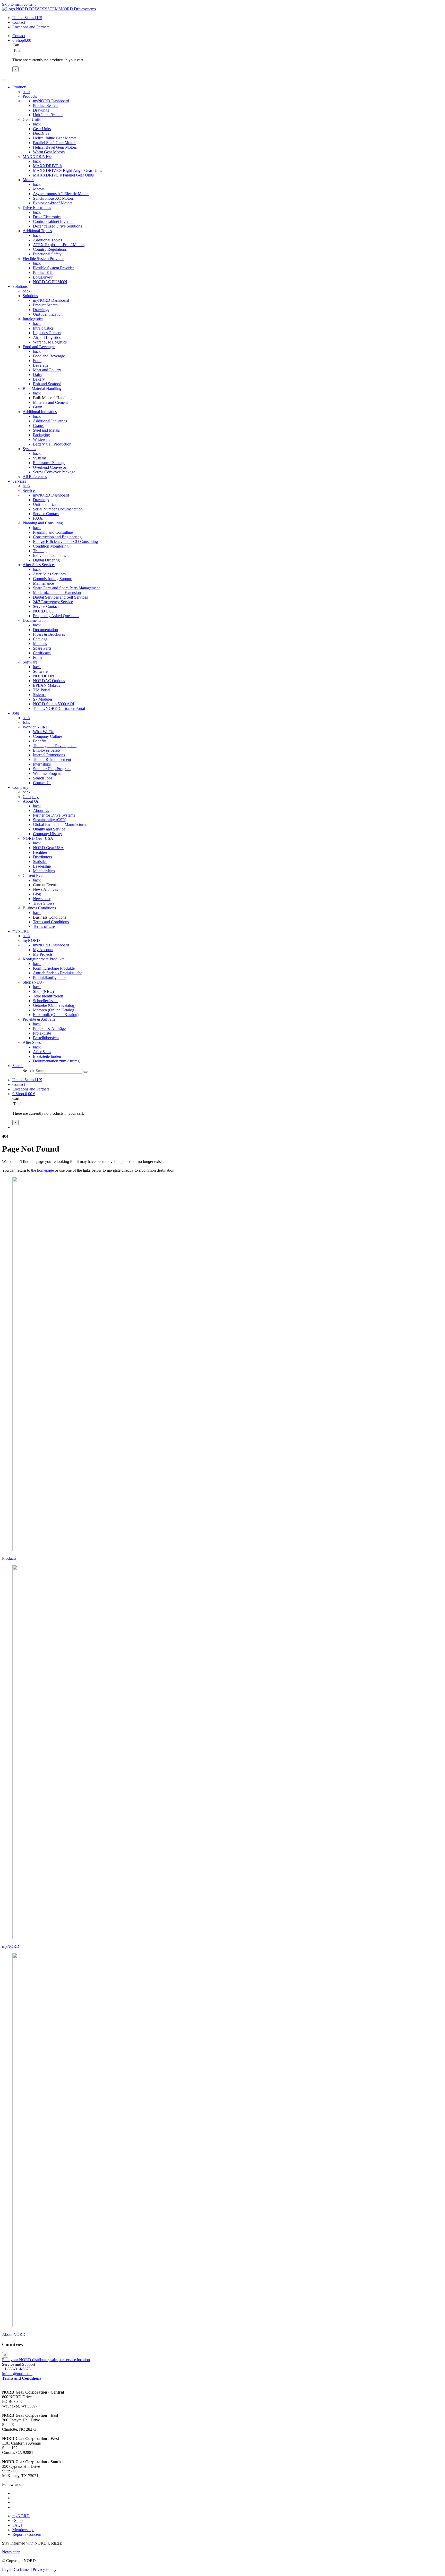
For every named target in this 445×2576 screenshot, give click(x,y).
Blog (37, 894)
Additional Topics (37, 231)
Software (30, 662)
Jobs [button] (16, 713)
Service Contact (46, 514)
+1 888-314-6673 (16, 2369)
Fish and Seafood (47, 384)
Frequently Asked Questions (56, 616)
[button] (18, 1066)
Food (37, 361)
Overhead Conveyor (50, 467)
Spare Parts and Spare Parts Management (66, 588)
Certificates (42, 653)
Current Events (35, 875)
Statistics (40, 862)
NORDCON (44, 676)
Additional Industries (40, 412)
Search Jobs (43, 778)
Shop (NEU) (33, 982)
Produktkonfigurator (49, 977)
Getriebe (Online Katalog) (54, 1005)
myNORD (31, 940)
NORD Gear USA (38, 838)
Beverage (41, 365)
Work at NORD (36, 727)
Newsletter (42, 899)
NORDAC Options (49, 681)
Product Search (45, 106)
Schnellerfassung (47, 1001)
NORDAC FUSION (50, 282)
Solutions (30, 296)
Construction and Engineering (57, 537)
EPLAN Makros (46, 685)
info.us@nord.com (17, 2374)
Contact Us (42, 783)
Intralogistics (33, 319)
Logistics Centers (47, 333)
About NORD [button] (14, 2334)
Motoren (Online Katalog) (54, 1010)
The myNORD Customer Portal (59, 708)
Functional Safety (47, 254)
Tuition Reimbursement (52, 760)
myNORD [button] (21, 931)
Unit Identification (48, 115)
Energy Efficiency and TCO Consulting (65, 542)
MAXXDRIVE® (37, 157)
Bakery (39, 379)
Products (30, 96)
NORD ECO (44, 611)
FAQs (38, 518)
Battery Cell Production (52, 444)
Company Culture (48, 736)
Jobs (26, 722)
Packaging (41, 435)
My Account (43, 950)
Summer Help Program (52, 769)
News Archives (45, 889)
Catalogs (40, 639)
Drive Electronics (37, 208)
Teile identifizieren (48, 996)
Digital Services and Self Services (60, 597)
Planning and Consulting (43, 523)
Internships (42, 764)
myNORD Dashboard (51, 101)
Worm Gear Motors (49, 152)
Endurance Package (49, 463)
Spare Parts (42, 648)
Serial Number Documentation (58, 509)
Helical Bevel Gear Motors (55, 147)
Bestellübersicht (46, 1038)
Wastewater (42, 439)
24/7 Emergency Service (53, 602)
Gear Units (32, 119)
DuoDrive (41, 133)
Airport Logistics (47, 337)
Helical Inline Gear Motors (55, 138)
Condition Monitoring (51, 546)
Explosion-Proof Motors (53, 203)
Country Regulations (50, 249)
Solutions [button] (20, 286)
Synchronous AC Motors (53, 198)
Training (40, 551)
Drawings (41, 110)
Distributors (42, 857)
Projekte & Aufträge (39, 1019)
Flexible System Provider (43, 259)
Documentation (35, 620)
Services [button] (19, 481)
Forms (38, 657)
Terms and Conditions (51, 922)
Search (28, 1071)
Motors (28, 180)
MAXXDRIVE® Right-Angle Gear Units (67, 170)
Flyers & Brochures (49, 634)
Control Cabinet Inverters (54, 221)
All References (35, 477)
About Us (31, 801)
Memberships (44, 871)
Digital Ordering (46, 560)
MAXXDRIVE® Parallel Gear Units (63, 175)
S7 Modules (43, 699)
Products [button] (19, 87)
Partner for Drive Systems (54, 815)
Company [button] (20, 787)
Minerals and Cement (50, 402)
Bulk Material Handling (42, 388)
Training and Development (55, 746)
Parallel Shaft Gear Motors (55, 143)
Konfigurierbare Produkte (44, 959)
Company (31, 797)
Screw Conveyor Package (54, 472)
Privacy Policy (45, 2569)
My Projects (43, 954)
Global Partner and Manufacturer (60, 824)
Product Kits (43, 272)
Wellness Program (48, 773)
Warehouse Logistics (50, 342)
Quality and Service (49, 829)
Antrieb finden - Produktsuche (58, 973)
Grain (38, 407)
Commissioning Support (53, 579)
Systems (29, 449)
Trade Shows (44, 903)
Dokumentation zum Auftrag (56, 1061)
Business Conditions (39, 908)
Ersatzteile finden (47, 1056)
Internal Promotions (49, 755)
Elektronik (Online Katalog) (56, 1015)
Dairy (38, 375)
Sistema (39, 695)
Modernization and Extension (57, 593)
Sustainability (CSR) (50, 820)
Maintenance (43, 583)
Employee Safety (47, 750)
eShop (18, 2520)
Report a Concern (27, 2534)
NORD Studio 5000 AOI (54, 704)
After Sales (32, 1042)
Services (29, 490)
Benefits (40, 741)
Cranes (39, 426)
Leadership (42, 866)
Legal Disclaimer (16, 2569)
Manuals (40, 644)
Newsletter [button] (11, 2552)
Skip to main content (19, 4)
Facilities (40, 852)
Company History (48, 834)
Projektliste (42, 1033)
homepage (45, 1170)
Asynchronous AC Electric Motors (61, 194)
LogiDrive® (43, 277)
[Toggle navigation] (4, 80)
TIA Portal (42, 690)
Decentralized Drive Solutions (57, 226)
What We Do (44, 732)
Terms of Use (44, 926)
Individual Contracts (49, 555)
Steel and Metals (46, 430)
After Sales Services (39, 565)
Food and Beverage (39, 347)
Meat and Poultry (47, 370)
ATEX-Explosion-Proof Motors (59, 245)
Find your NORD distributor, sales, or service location (46, 2360)
